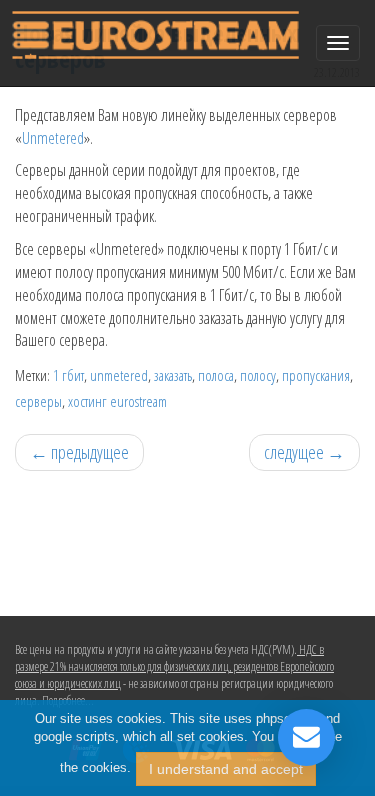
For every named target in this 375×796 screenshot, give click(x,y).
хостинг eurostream (117, 401)
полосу (258, 375)
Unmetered (53, 138)
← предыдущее (79, 452)
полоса (216, 375)
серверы (38, 401)
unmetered (119, 375)
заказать (173, 375)
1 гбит (68, 375)
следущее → (304, 452)
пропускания (316, 375)
